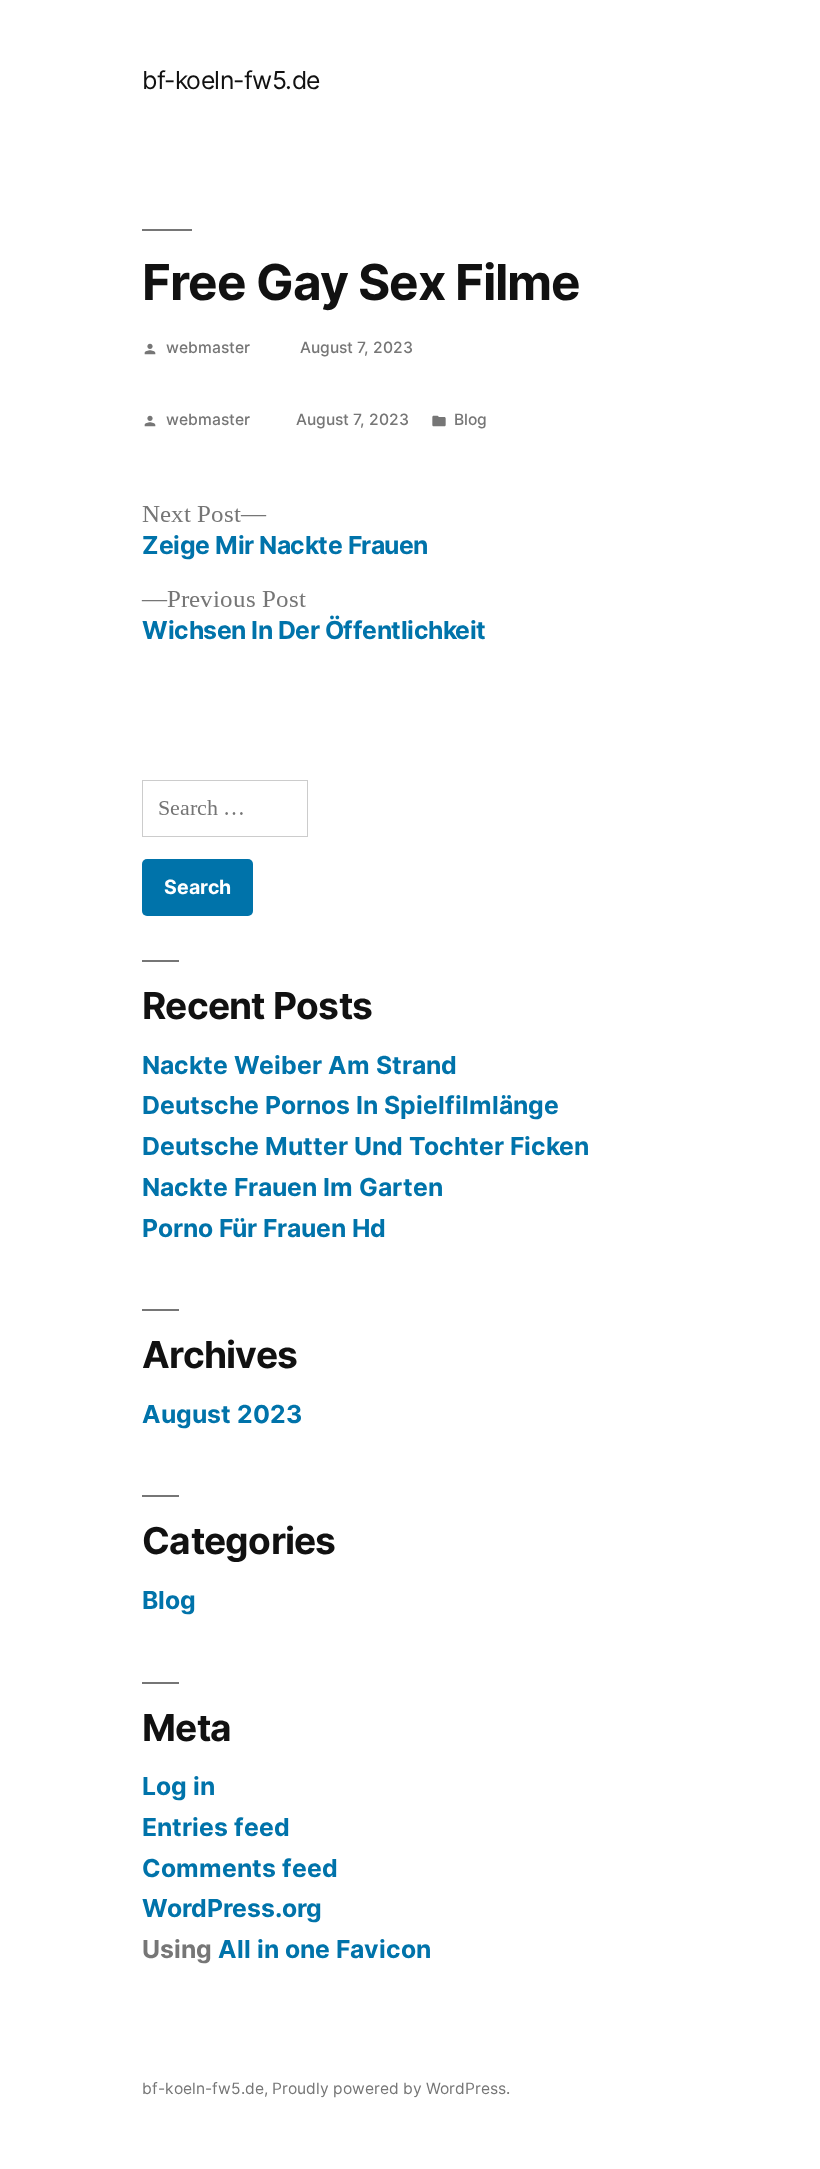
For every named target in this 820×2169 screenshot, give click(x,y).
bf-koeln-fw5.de (231, 80)
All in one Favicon (324, 1949)
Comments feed (240, 1868)
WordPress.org (232, 1908)
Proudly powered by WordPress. (391, 2088)
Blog (470, 419)
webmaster (208, 347)
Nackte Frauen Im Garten (292, 1187)
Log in (178, 1786)
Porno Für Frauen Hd (264, 1228)
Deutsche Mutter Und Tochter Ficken (365, 1146)
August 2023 (222, 1414)
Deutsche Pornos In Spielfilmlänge (350, 1105)
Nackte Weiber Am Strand (299, 1065)
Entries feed (216, 1827)
